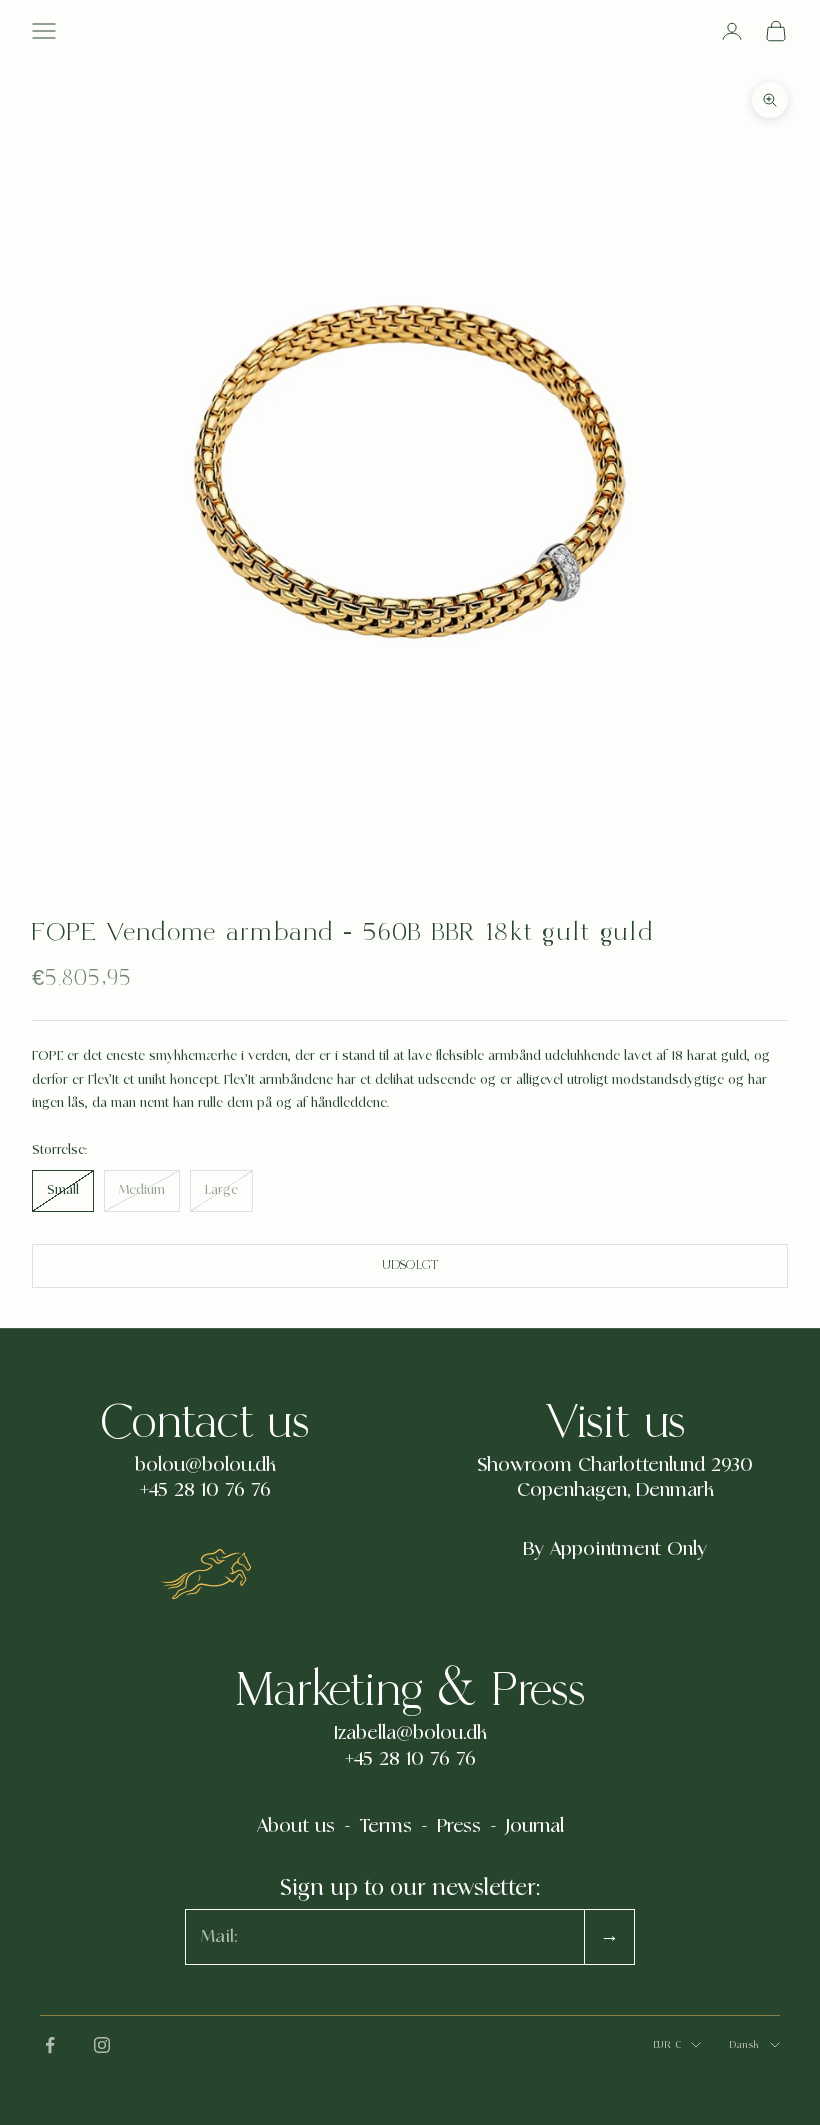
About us (296, 1826)
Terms (386, 1826)
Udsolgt (410, 1265)
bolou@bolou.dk (205, 1465)
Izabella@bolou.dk (410, 1733)
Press (459, 1826)
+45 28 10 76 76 (205, 1490)
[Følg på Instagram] (102, 2045)
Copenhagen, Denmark (615, 1490)
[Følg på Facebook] (50, 2045)
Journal (535, 1826)
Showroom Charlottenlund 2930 (615, 1465)
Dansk (744, 2044)
